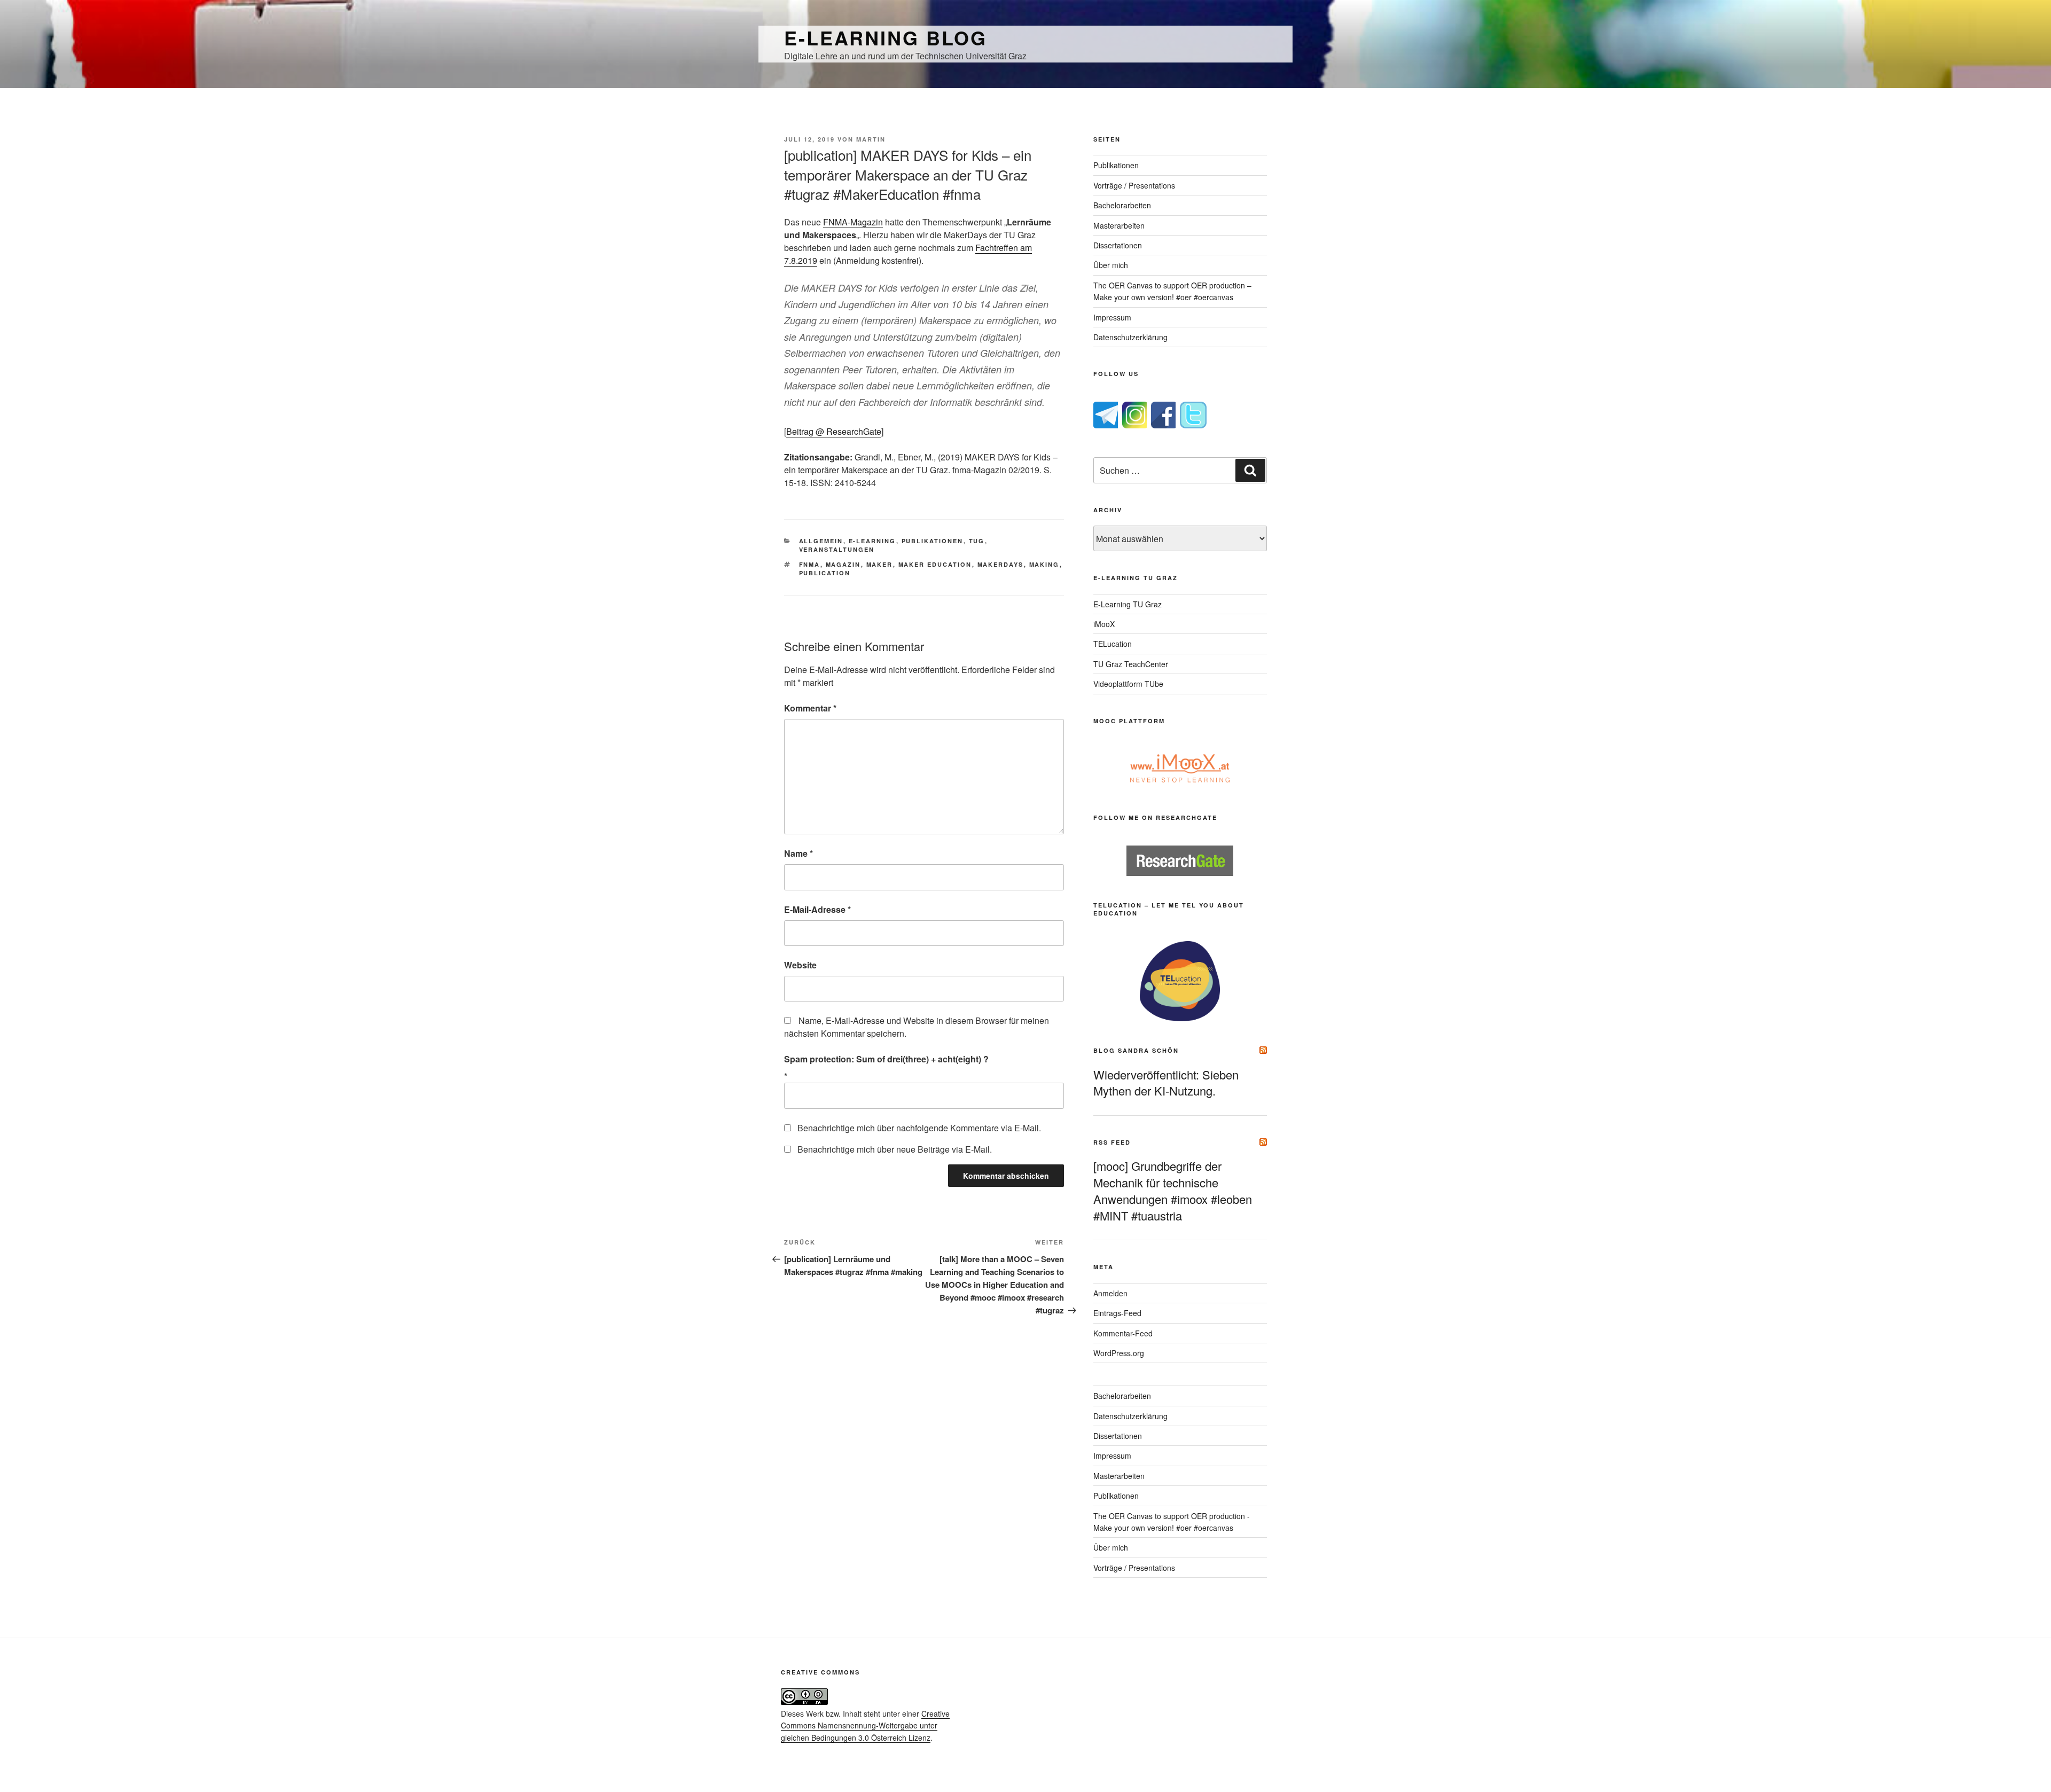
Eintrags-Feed (1117, 1313)
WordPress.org (1119, 1353)
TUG (977, 541)
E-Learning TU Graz (1128, 604)
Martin (871, 139)
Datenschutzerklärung (1130, 337)
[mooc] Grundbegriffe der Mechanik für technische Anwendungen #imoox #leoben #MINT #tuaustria (1173, 1190)
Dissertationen (1118, 245)
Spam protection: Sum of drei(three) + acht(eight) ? (886, 1059)
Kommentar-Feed (1123, 1333)
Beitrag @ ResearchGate (834, 431)
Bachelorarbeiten (1122, 205)
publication (825, 573)
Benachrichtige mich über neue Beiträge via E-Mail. (895, 1149)
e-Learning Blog (886, 37)
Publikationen (933, 541)
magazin (843, 564)
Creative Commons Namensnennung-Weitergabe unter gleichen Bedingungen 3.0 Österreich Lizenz (865, 1726)
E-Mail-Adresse (817, 909)
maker (880, 564)
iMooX (1104, 624)
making (1044, 564)
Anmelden (1110, 1293)
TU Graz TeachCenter (1131, 664)
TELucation (1113, 644)
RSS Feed (1112, 1142)
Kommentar (810, 708)
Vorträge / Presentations (1134, 185)
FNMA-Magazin (853, 222)
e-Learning (872, 541)
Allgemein (821, 541)
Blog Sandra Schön (1136, 1050)
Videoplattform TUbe (1128, 684)
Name (799, 853)
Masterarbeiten (1119, 225)
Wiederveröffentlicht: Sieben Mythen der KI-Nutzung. (1166, 1083)
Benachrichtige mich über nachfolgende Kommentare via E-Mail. (919, 1128)
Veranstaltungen (837, 549)
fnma (810, 564)
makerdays (1001, 564)
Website (800, 965)
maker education (935, 564)
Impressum (1112, 317)
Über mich (1111, 265)
